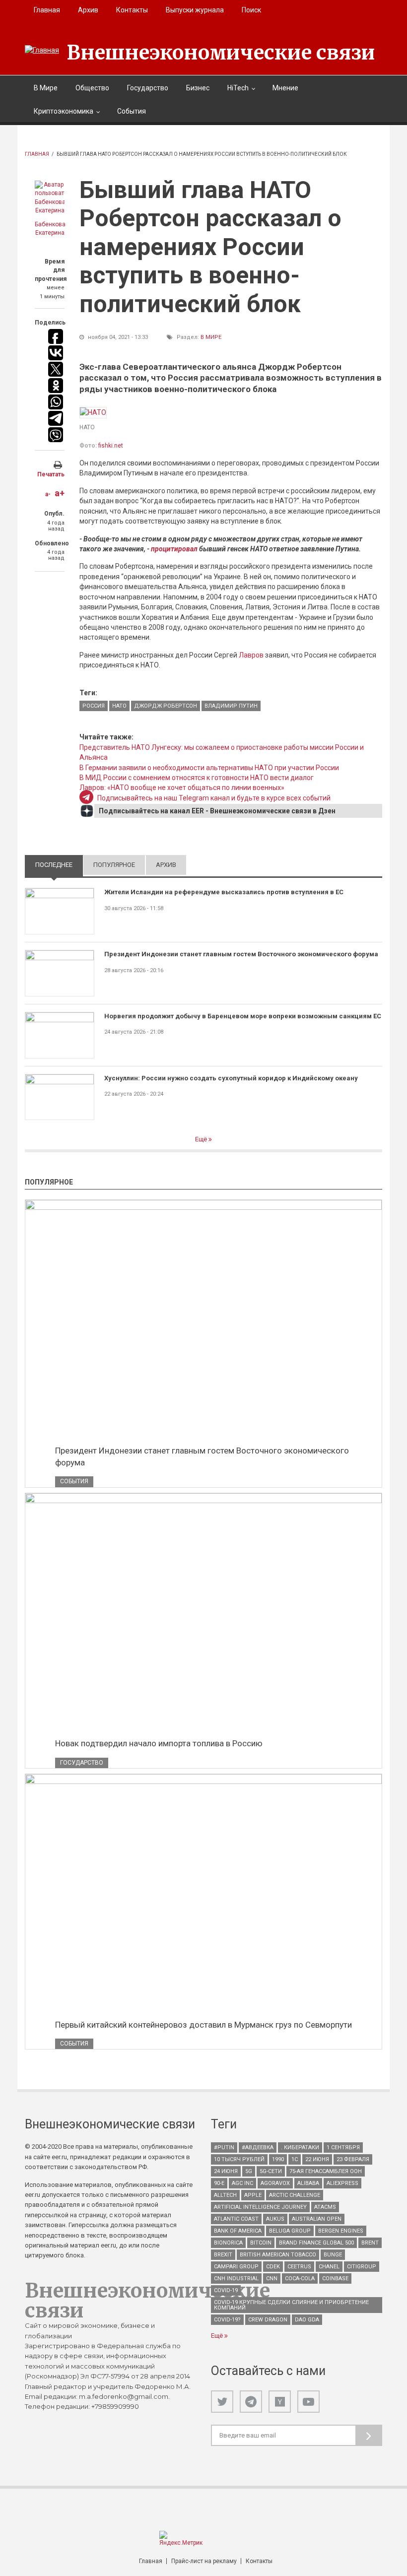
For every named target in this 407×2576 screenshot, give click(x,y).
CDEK (273, 2267)
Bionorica (228, 2243)
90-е (219, 2183)
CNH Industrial (236, 2279)
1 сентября (343, 2147)
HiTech (238, 88)
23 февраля (353, 2159)
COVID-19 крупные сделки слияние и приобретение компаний (291, 2305)
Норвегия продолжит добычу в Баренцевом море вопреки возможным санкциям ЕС (243, 1016)
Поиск (251, 10)
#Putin (224, 2147)
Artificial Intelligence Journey (260, 2207)
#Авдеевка (258, 2147)
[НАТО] (93, 412)
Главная (47, 10)
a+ (60, 493)
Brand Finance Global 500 (316, 2243)
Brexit (223, 2255)
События (132, 111)
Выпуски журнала (195, 10)
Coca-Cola (300, 2279)
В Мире (46, 88)
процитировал (174, 549)
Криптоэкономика (64, 111)
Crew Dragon (268, 2320)
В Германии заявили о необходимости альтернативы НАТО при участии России (209, 768)
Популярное (114, 865)
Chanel (329, 2267)
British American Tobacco (278, 2255)
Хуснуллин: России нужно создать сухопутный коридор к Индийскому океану (231, 1078)
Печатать (51, 474)
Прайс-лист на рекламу (204, 2561)
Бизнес (198, 88)
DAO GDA (307, 2320)
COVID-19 (226, 2290)
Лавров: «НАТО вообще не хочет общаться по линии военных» (182, 788)
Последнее (59, 865)
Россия (94, 706)
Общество (92, 88)
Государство (148, 88)
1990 (278, 2159)
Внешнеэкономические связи (221, 53)
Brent (370, 2243)
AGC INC (242, 2183)
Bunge (333, 2255)
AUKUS (275, 2219)
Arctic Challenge (295, 2195)
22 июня (317, 2159)
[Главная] (42, 50)
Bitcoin (261, 2243)
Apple (253, 2195)
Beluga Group (290, 2231)
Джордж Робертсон (166, 706)
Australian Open (317, 2219)
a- (48, 494)
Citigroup (362, 2267)
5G (249, 2171)
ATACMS (325, 2207)
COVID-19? (227, 2320)
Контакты (132, 10)
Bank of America (238, 2231)
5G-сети (271, 2171)
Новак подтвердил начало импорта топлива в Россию (159, 1743)
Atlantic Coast (236, 2219)
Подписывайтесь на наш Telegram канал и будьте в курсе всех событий (214, 798)
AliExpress (342, 2183)
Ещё (202, 1139)
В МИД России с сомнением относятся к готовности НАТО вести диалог (197, 778)
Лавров (251, 655)
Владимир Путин (231, 706)
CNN (272, 2279)
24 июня (226, 2171)
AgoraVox (275, 2183)
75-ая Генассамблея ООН (326, 2171)
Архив (88, 10)
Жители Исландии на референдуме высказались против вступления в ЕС (224, 892)
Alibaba (308, 2183)
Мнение (285, 88)
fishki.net (111, 446)
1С (295, 2159)
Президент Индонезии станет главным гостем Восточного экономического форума (241, 954)
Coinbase (335, 2279)
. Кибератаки (300, 2147)
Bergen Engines (341, 2231)
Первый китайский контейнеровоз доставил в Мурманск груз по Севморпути (203, 2025)
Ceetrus (299, 2267)
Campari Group (236, 2267)
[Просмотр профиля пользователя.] (50, 198)
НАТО (119, 706)
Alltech (225, 2195)
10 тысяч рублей (239, 2159)
